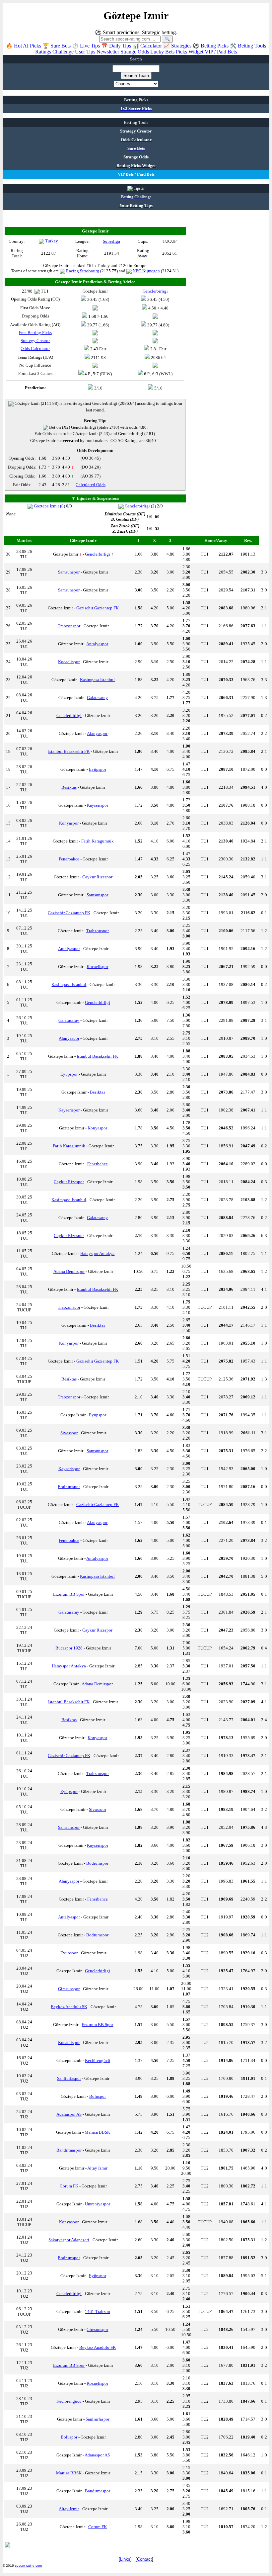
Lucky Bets (162, 52)
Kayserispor (98, 805)
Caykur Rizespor (97, 877)
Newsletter (108, 52)
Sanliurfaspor (69, 2078)
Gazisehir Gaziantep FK (98, 608)
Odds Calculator (35, 349)
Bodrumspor (69, 1487)
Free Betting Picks (35, 333)
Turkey (52, 241)
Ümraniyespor (98, 2204)
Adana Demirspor (69, 1271)
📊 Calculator (147, 46)
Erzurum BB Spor (69, 1594)
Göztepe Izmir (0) (49, 506)
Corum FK (69, 2186)
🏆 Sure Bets (57, 46)
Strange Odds (135, 52)
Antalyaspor (97, 644)
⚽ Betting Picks (211, 46)
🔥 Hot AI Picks (24, 46)
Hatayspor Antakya (97, 1253)
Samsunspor (69, 572)
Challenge (63, 52)
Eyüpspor (98, 769)
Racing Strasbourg (83, 271)
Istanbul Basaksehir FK (69, 751)
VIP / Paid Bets (221, 52)
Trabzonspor (69, 626)
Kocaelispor (69, 662)
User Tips (85, 52)
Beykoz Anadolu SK (69, 2007)
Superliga (111, 241)
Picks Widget (190, 52)
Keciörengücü (98, 2060)
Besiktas (69, 787)
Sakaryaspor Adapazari (69, 2240)
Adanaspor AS (69, 2114)
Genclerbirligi (98, 554)
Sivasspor (69, 1433)
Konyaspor (69, 823)
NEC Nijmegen (146, 271)
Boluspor (98, 2096)
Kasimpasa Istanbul (97, 680)
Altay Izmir (97, 2168)
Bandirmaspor (69, 2150)
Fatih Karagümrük (98, 841)
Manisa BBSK (97, 2132)
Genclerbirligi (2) (140, 506)
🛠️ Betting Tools (248, 46)
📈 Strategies (177, 46)
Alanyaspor (97, 733)
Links (125, 2559)
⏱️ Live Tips (86, 46)
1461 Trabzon (98, 2311)
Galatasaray (97, 698)
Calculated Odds (91, 485)
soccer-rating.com (28, 2566)
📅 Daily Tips (116, 46)
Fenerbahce (69, 859)
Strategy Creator (35, 341)
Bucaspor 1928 (69, 1648)
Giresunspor (69, 1989)
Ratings (43, 52)
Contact (144, 2559)
